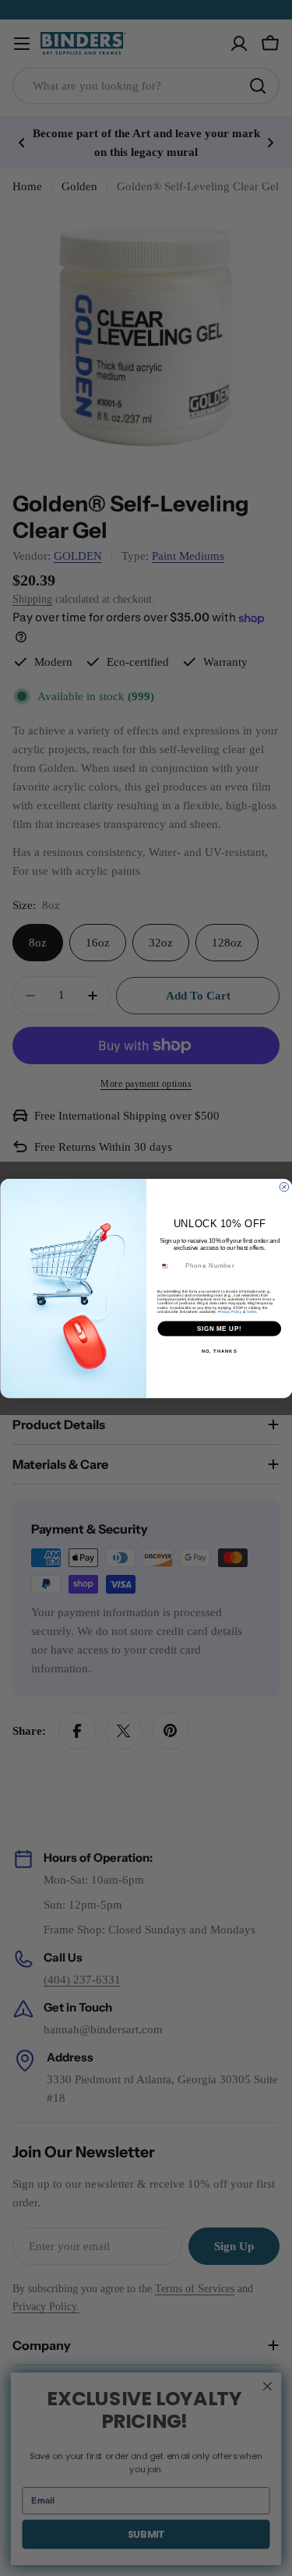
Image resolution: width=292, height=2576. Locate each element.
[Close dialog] (284, 1187)
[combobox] (169, 1265)
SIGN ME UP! (219, 1328)
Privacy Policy (229, 1311)
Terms (251, 1311)
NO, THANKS (219, 1351)
